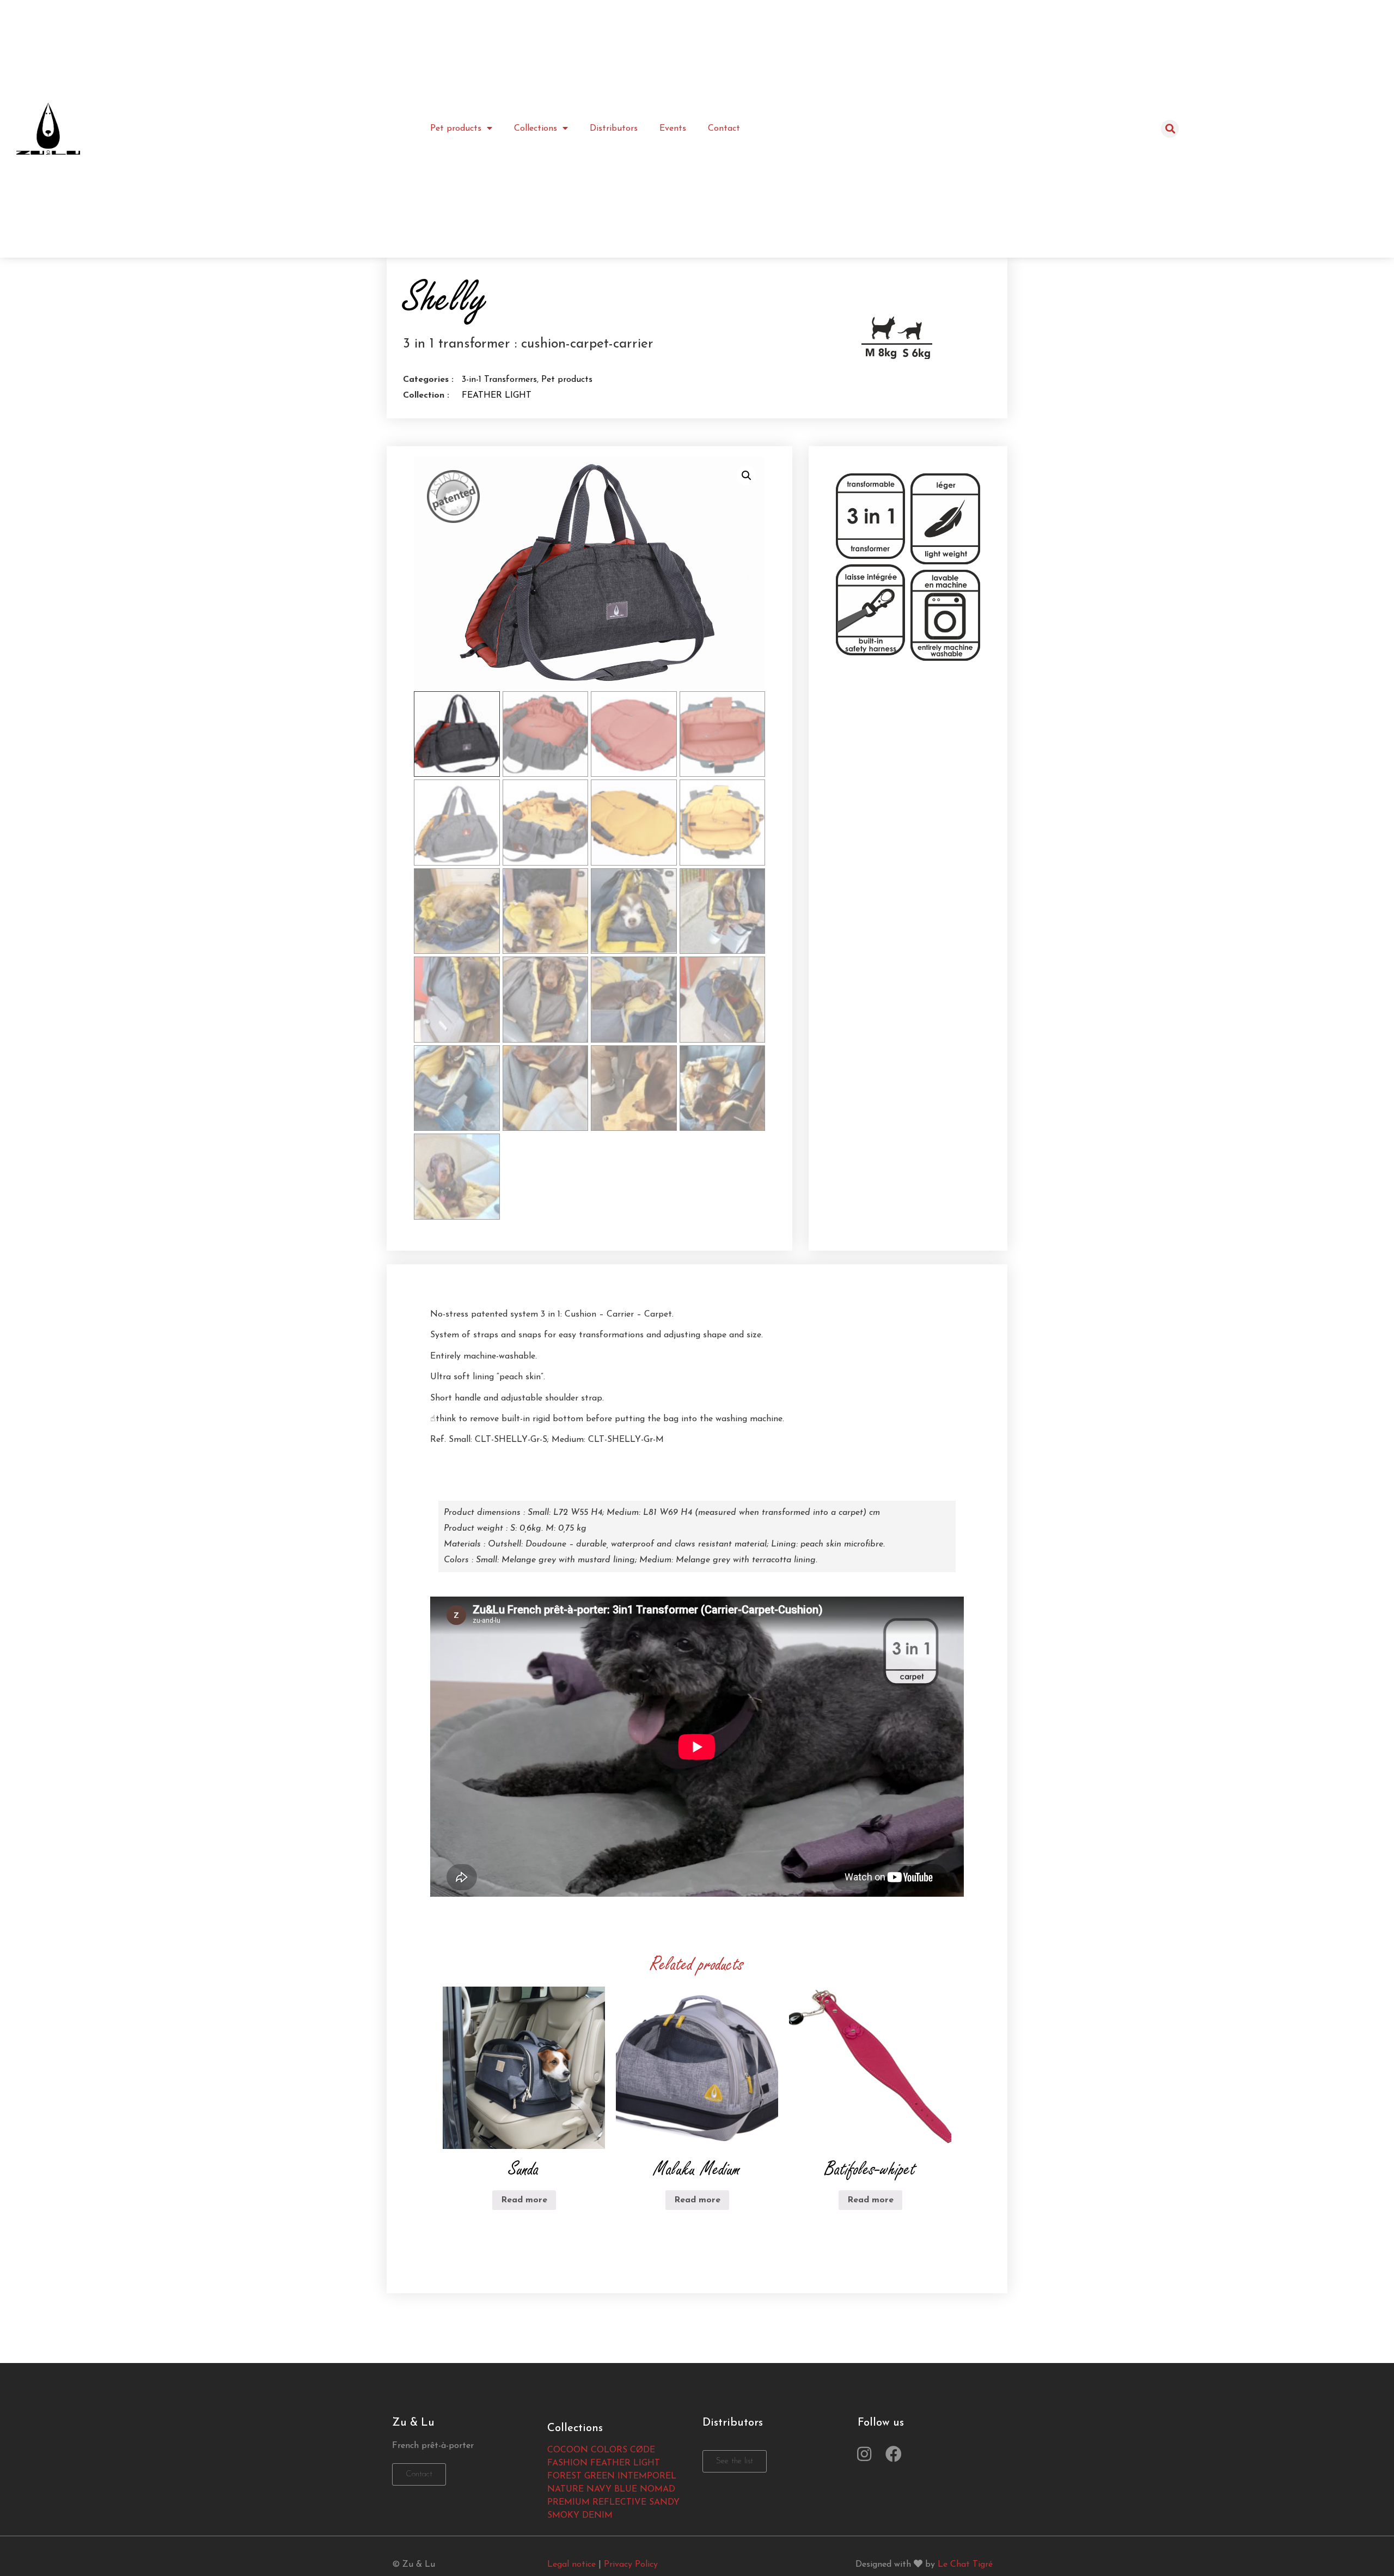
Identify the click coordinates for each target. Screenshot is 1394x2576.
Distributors (614, 129)
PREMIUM (568, 2502)
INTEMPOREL (647, 2476)
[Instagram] (864, 2454)
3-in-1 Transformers (499, 380)
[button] (419, 2474)
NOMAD (658, 2489)
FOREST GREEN (581, 2476)
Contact (724, 129)
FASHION (567, 2463)
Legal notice (571, 2565)
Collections (536, 129)
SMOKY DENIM (580, 2516)
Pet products (456, 129)
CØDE (643, 2450)
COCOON (568, 2450)
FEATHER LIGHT (497, 395)
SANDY (664, 2502)
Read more (524, 2200)
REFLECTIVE (619, 2502)
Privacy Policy (631, 2565)
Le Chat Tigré (965, 2565)
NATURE (565, 2489)
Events (673, 129)
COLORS (609, 2450)
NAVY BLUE (612, 2489)
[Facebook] (894, 2454)
